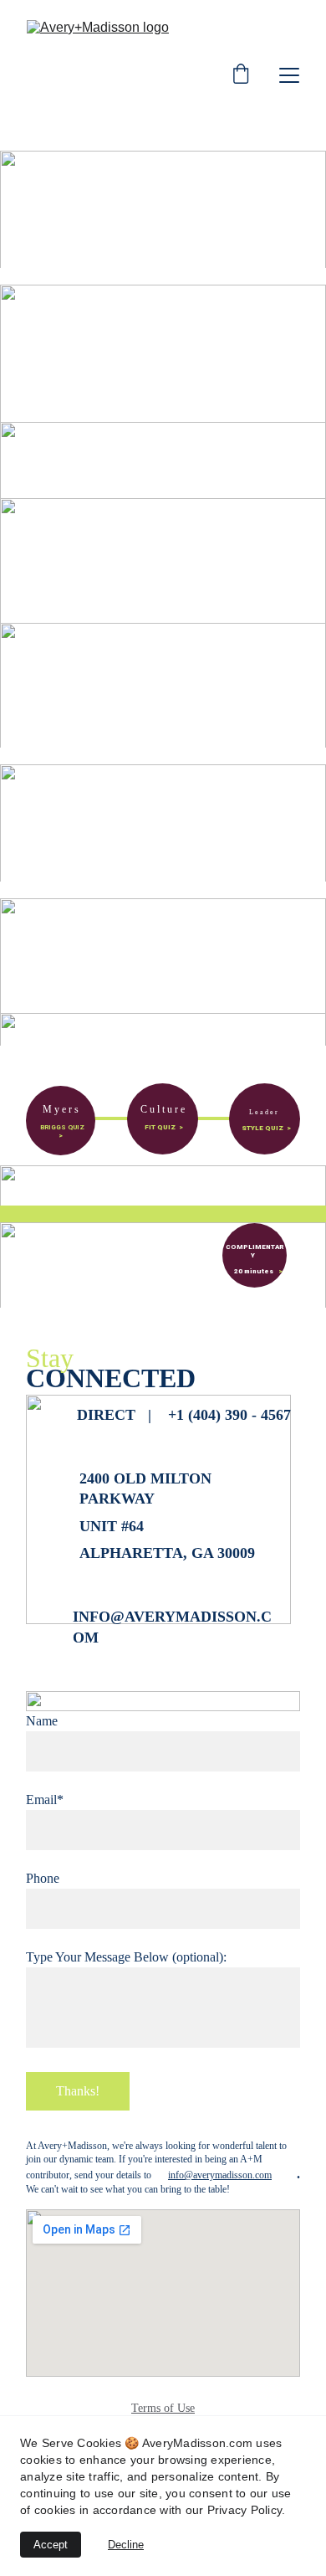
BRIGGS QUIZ (62, 1127)
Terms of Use (163, 2408)
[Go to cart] (241, 75)
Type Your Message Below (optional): (126, 1957)
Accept (51, 2545)
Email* (45, 1800)
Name (42, 1721)
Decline (126, 2545)
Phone (43, 1878)
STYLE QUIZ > (266, 1128)
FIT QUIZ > (164, 1127)
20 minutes (250, 1271)
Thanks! (78, 2091)
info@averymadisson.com (220, 2175)
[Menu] (289, 75)
